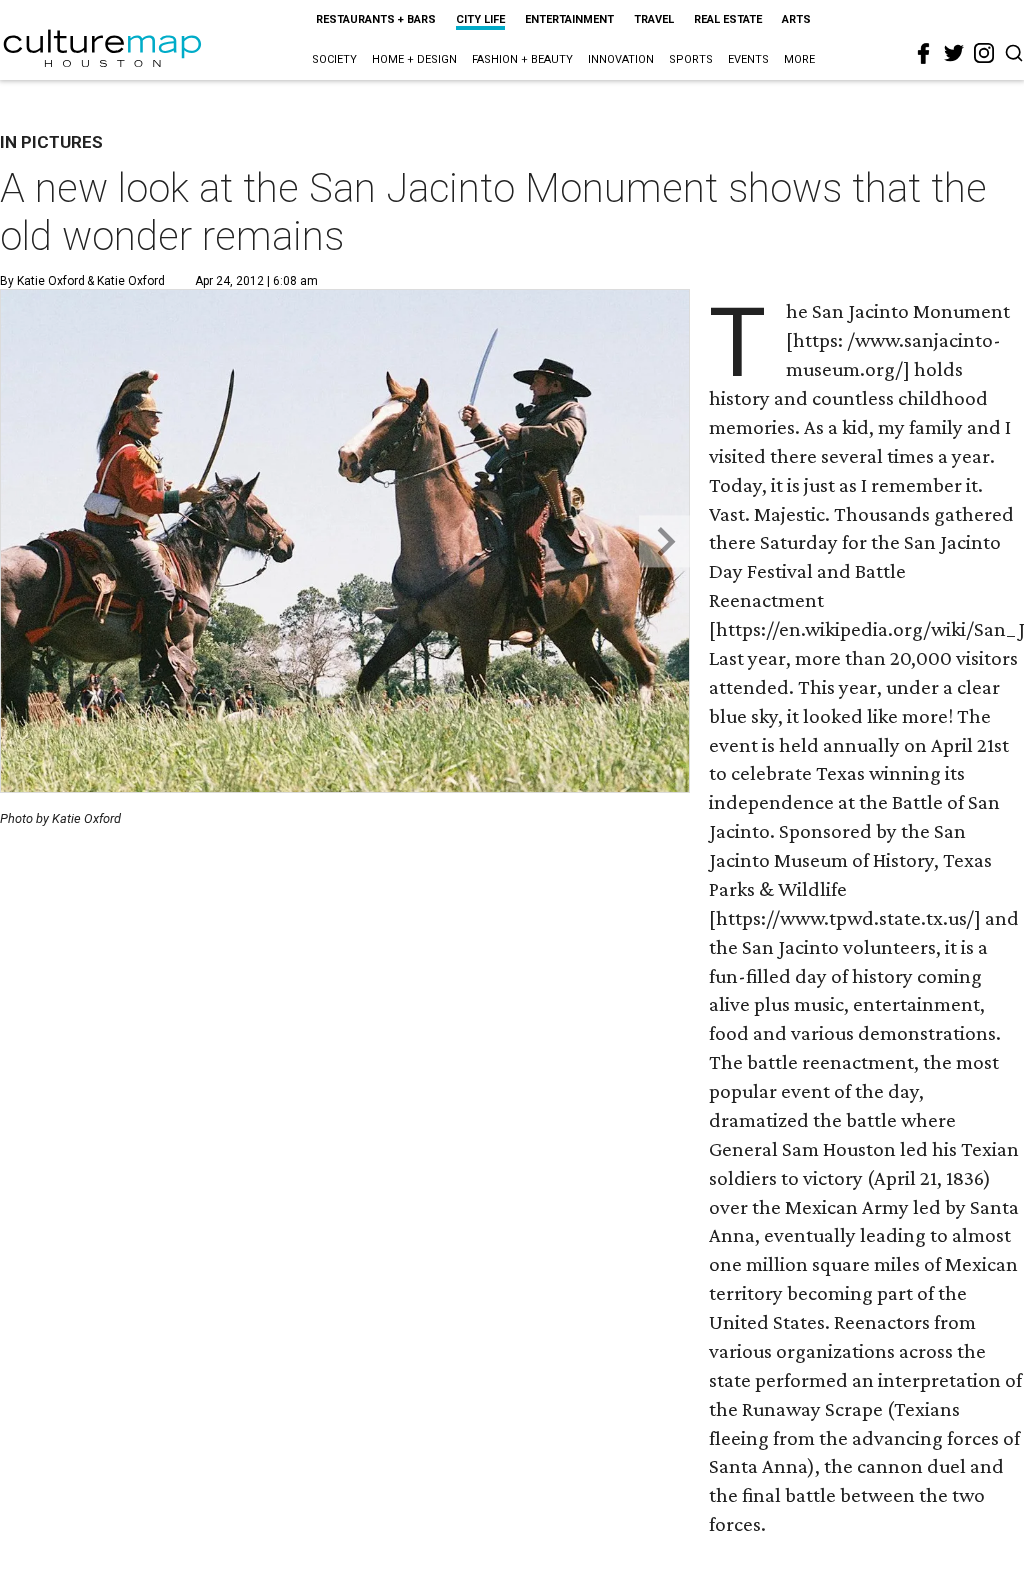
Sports (691, 59)
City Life (480, 19)
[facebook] (924, 54)
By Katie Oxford (42, 281)
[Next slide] (664, 541)
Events (748, 59)
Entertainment (569, 19)
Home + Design (414, 59)
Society (334, 59)
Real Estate (728, 19)
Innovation (621, 59)
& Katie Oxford (124, 281)
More (799, 59)
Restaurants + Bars (376, 19)
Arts (796, 19)
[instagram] (984, 53)
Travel (654, 19)
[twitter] (954, 53)
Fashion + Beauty (522, 59)
